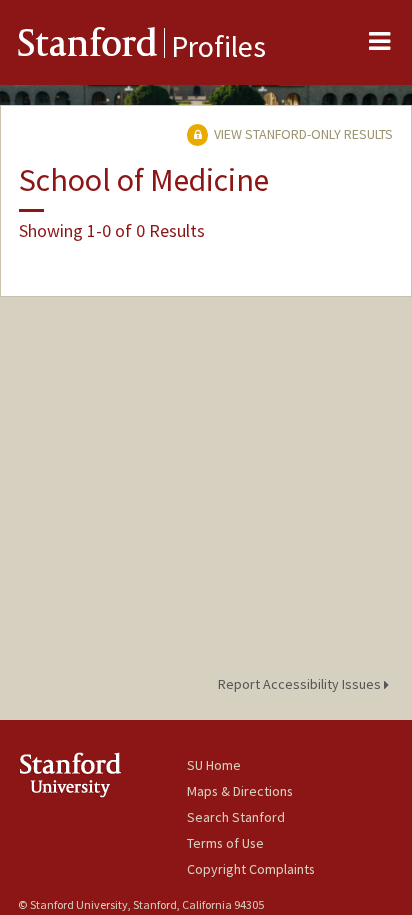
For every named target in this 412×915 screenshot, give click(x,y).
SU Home (214, 765)
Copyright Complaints (251, 869)
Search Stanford (236, 817)
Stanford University (102, 774)
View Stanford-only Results (302, 134)
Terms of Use (225, 843)
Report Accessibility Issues (301, 684)
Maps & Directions (240, 791)
